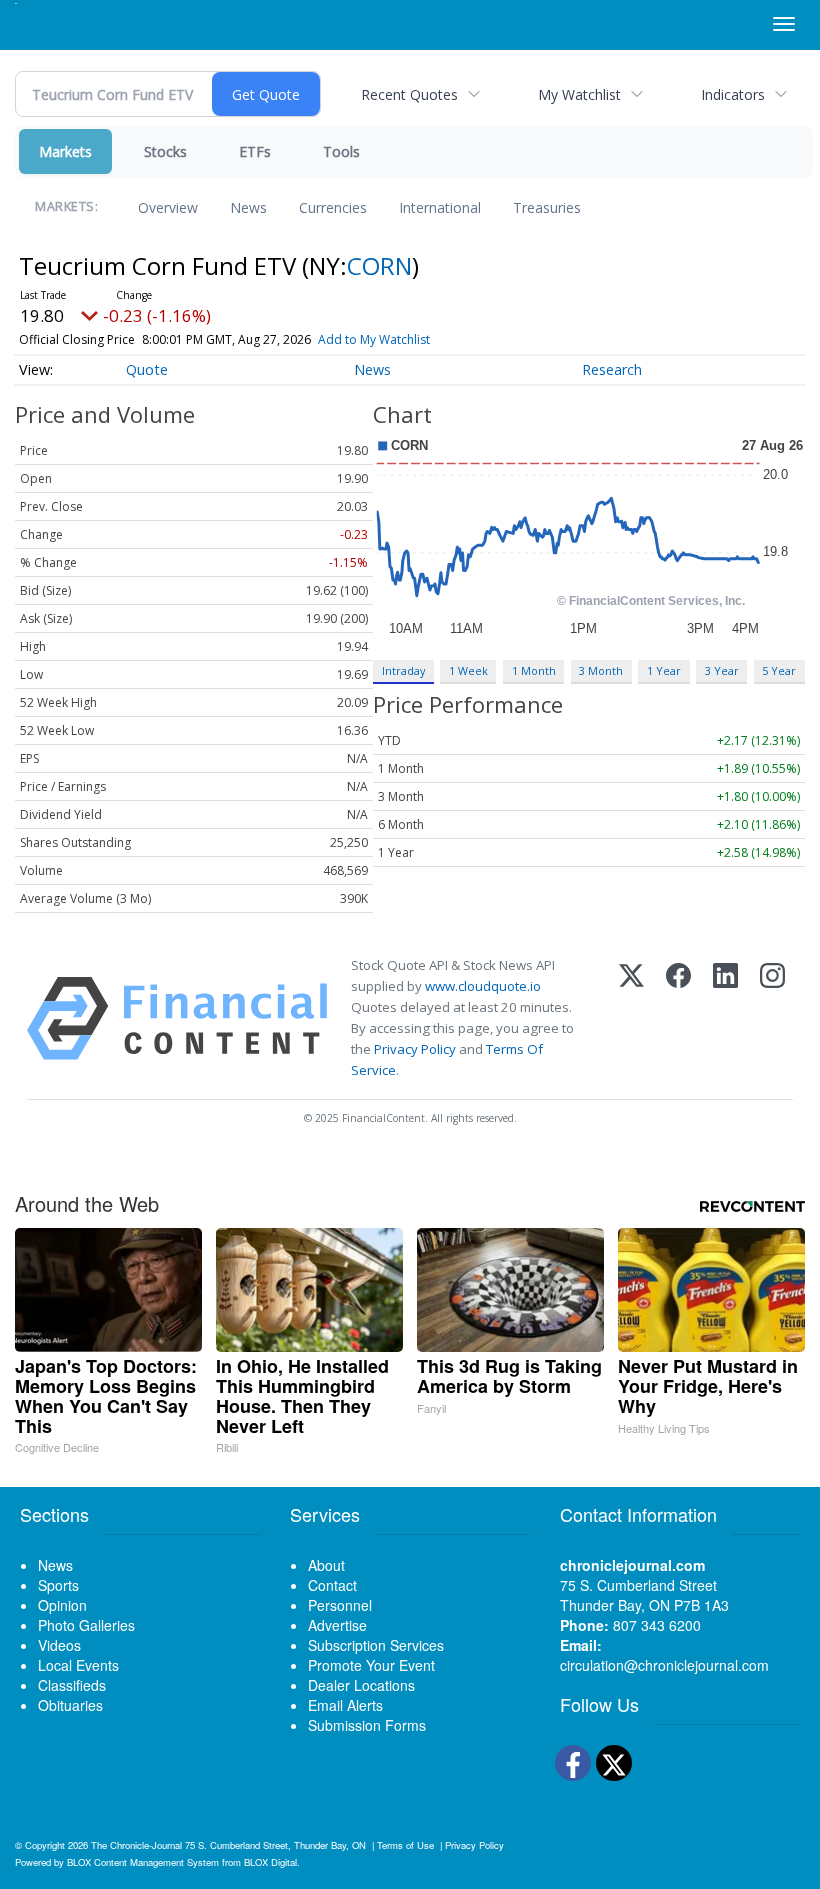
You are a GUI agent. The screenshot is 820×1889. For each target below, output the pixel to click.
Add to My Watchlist (374, 339)
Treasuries (547, 207)
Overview (168, 207)
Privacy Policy (415, 1049)
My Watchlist (579, 94)
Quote (147, 369)
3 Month (601, 670)
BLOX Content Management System (143, 1862)
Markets (65, 151)
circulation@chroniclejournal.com (664, 1665)
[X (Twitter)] (631, 1018)
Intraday (403, 670)
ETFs (255, 151)
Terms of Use (405, 1845)
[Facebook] (678, 1018)
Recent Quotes (409, 94)
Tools (341, 151)
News (248, 207)
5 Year (779, 670)
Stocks (165, 151)
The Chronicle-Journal (136, 1845)
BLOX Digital (270, 1862)
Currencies (333, 207)
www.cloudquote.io (483, 986)
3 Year (722, 670)
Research (612, 369)
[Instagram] (772, 1018)
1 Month (534, 670)
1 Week (468, 670)
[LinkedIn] (725, 1018)
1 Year (664, 670)
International (440, 207)
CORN (379, 265)
